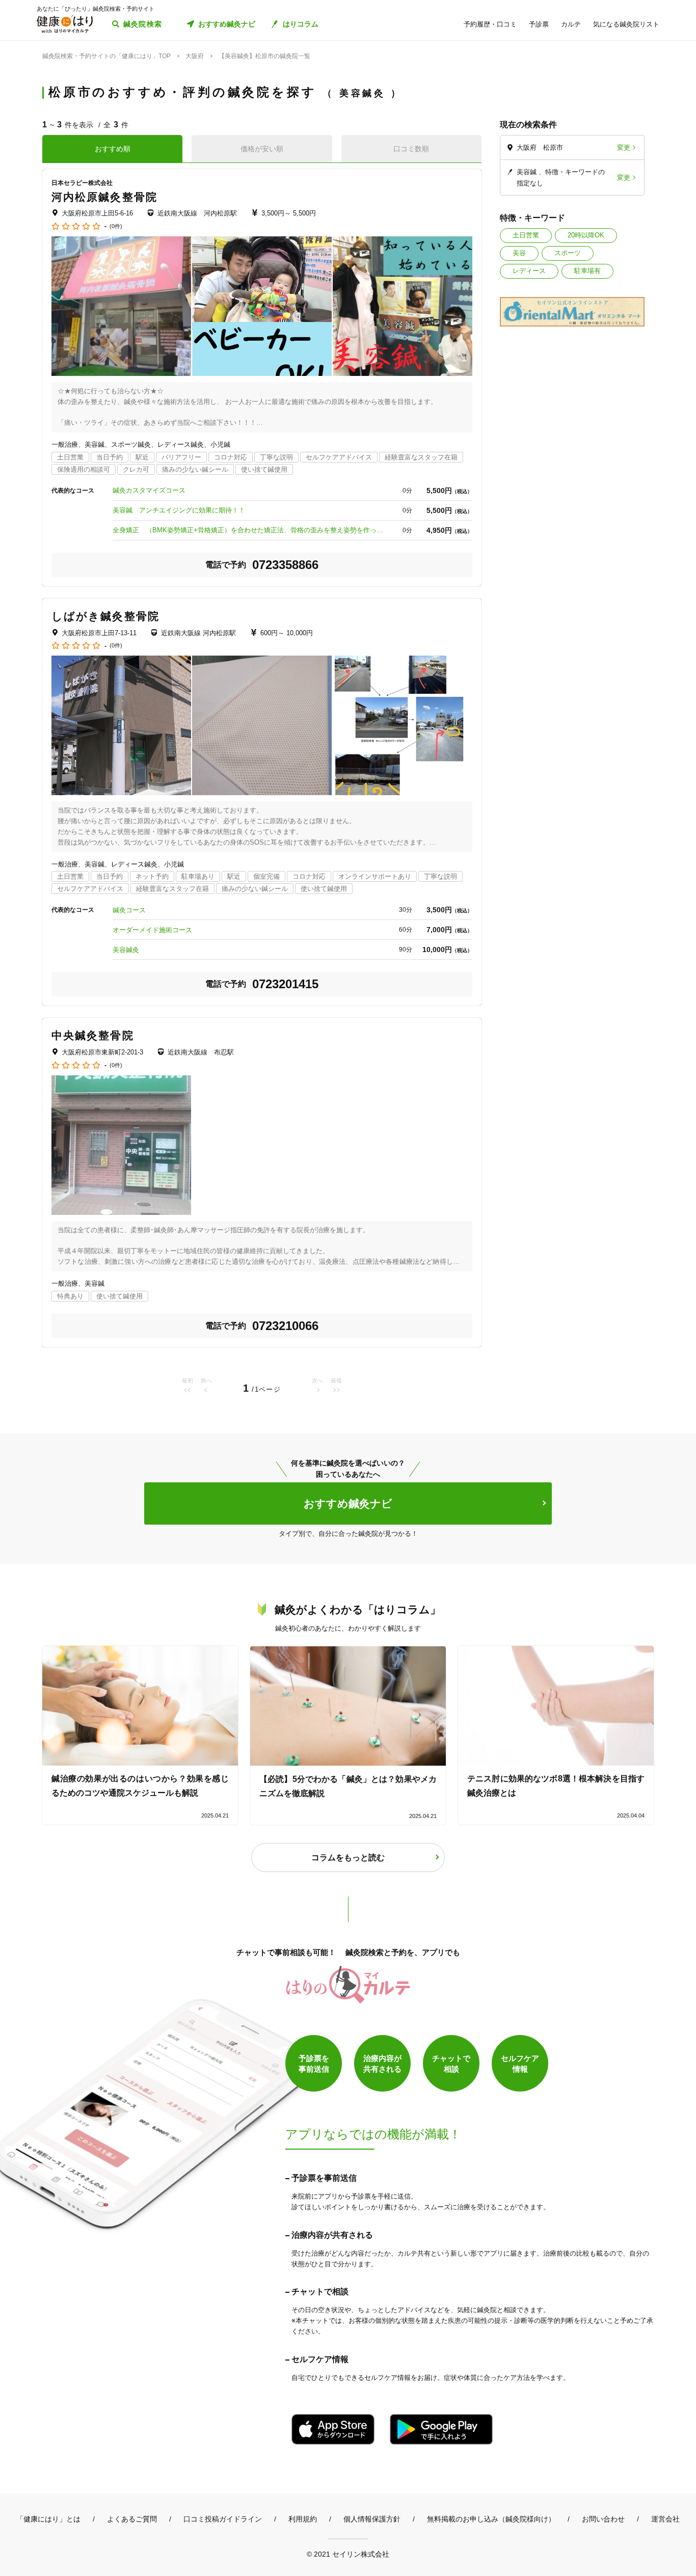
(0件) (116, 226)
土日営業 (526, 235)
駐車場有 (587, 271)
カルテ (571, 24)
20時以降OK (586, 235)
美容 (519, 253)
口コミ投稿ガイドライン (223, 2519)
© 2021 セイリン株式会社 (348, 2554)
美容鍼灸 (126, 950)
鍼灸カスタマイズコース (149, 490)
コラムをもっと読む (348, 1858)
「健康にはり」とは (48, 2519)
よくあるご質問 (132, 2519)
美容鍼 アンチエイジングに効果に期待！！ (179, 510)
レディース (529, 271)
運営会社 (665, 2519)
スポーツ (568, 253)
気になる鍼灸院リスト (626, 24)
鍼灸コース (129, 910)
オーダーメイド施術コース (152, 930)
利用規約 (303, 2519)
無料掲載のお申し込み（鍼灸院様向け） (491, 2519)
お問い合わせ (603, 2519)
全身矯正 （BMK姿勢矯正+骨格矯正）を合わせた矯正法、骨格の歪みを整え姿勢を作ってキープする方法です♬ (250, 530)
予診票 (539, 24)
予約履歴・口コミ (490, 24)
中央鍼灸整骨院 (93, 1035)
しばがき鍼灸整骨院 (105, 616)
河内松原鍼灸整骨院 (104, 197)
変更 (624, 147)
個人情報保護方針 (372, 2519)
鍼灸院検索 (143, 24)
